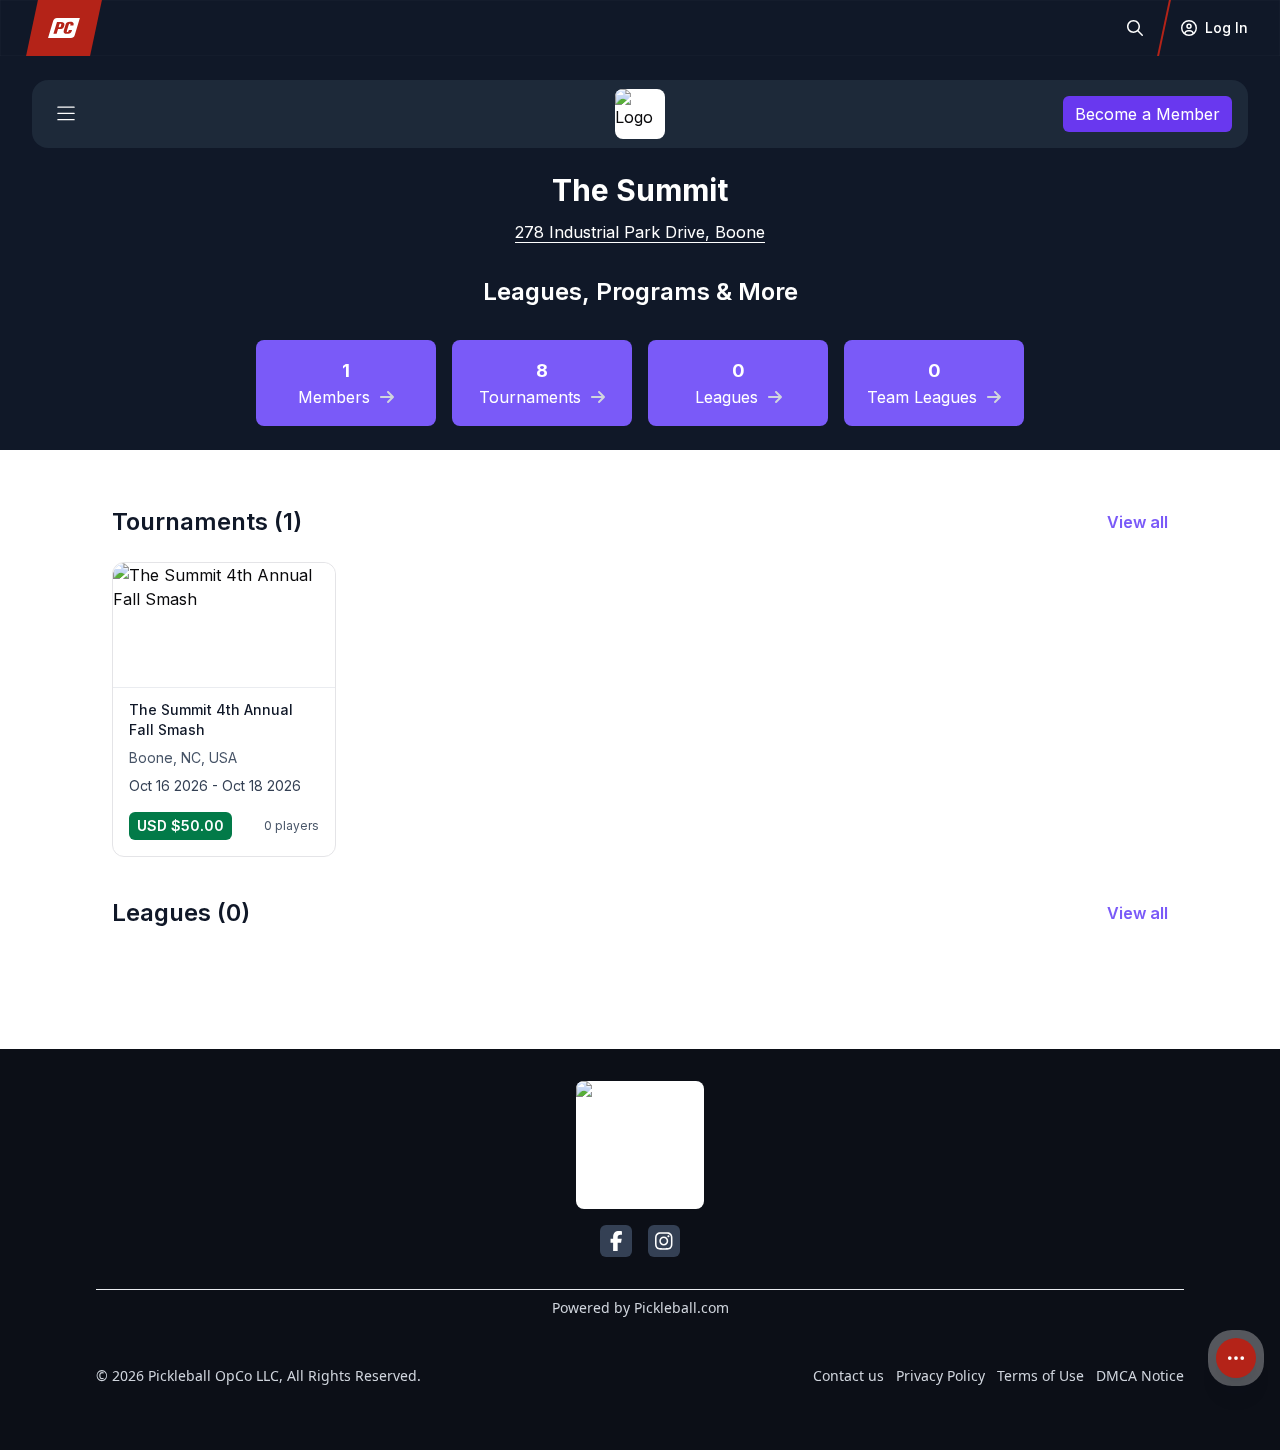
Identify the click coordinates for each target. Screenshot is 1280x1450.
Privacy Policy (940, 1375)
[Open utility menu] (1236, 1358)
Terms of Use (1040, 1375)
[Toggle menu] (66, 114)
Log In (1226, 27)
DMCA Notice (1140, 1375)
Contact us (848, 1375)
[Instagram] (664, 1241)
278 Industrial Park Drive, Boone (640, 232)
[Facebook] (616, 1241)
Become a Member (1147, 114)
